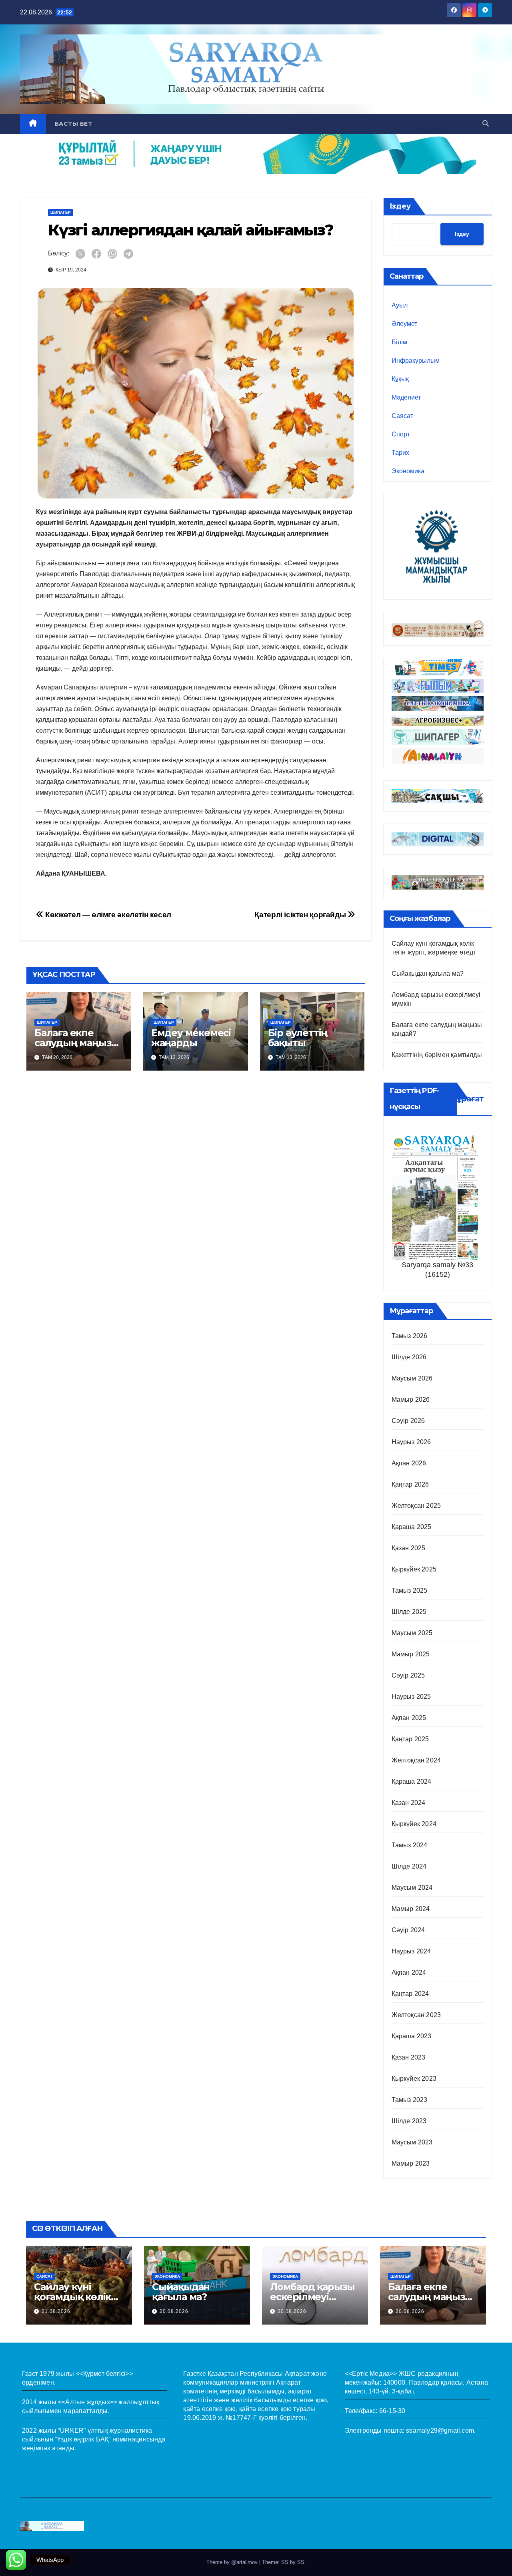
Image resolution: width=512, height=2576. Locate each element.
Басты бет (74, 124)
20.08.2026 (174, 2311)
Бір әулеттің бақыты (298, 1038)
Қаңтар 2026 (410, 1484)
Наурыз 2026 (411, 1442)
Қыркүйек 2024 (414, 1824)
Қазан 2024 (409, 1803)
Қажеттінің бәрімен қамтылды (437, 1055)
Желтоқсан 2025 (416, 1506)
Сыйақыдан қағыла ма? (428, 974)
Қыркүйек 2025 (414, 1569)
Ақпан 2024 (409, 1972)
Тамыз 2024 (410, 1845)
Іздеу (400, 206)
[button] (486, 124)
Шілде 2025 (409, 1612)
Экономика (408, 471)
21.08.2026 (56, 2311)
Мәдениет (406, 397)
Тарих (400, 453)
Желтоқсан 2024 (416, 1760)
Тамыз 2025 (410, 1590)
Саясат (402, 416)
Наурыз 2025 (411, 1697)
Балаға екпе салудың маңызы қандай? (77, 1043)
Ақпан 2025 (409, 1718)
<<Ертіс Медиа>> (371, 2374)
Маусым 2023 (412, 2142)
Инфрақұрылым (416, 361)
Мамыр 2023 (411, 2163)
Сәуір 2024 (408, 1930)
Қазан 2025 (409, 1548)
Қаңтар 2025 (410, 1739)
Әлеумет (404, 324)
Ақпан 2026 (409, 1463)
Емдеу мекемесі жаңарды (191, 1038)
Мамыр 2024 (411, 1909)
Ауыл (400, 305)
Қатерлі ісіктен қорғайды (301, 915)
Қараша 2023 (412, 2036)
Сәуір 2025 (408, 1675)
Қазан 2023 (409, 2057)
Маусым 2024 (412, 1888)
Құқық (400, 379)
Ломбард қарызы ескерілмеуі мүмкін (312, 2297)
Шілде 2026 (409, 1357)
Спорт (401, 434)
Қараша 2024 (412, 1781)
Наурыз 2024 (411, 1951)
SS (301, 2562)
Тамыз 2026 (410, 1336)
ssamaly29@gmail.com (440, 2430)
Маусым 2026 (412, 1378)
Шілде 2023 (409, 2121)
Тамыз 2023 (410, 2100)
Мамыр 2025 (411, 1654)
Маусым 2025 (412, 1633)
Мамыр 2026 (411, 1400)
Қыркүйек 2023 (414, 2079)
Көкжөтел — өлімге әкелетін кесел (107, 915)
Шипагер (61, 212)
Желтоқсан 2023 (416, 2015)
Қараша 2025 (412, 1527)
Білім (399, 342)
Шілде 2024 (409, 1866)
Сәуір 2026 (408, 1421)
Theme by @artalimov (233, 2562)
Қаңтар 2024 (410, 1994)
